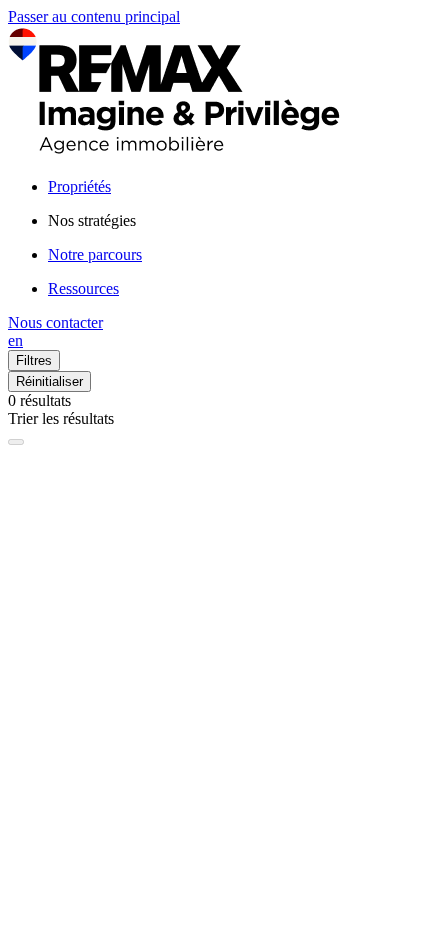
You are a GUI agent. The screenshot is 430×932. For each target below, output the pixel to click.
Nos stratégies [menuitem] (92, 220)
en (15, 340)
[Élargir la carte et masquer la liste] (16, 442)
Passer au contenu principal (94, 16)
